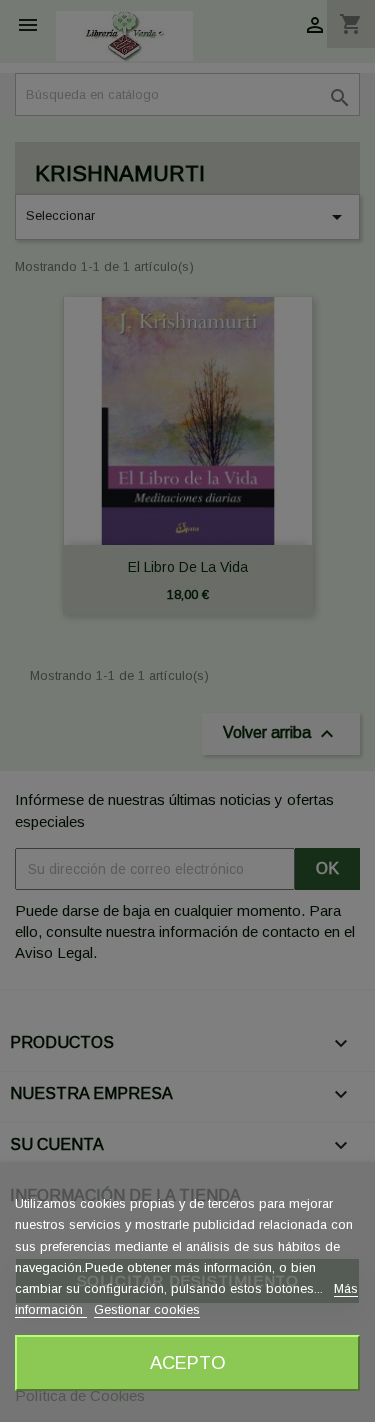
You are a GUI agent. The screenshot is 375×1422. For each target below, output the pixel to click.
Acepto (188, 1362)
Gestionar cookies (147, 1309)
